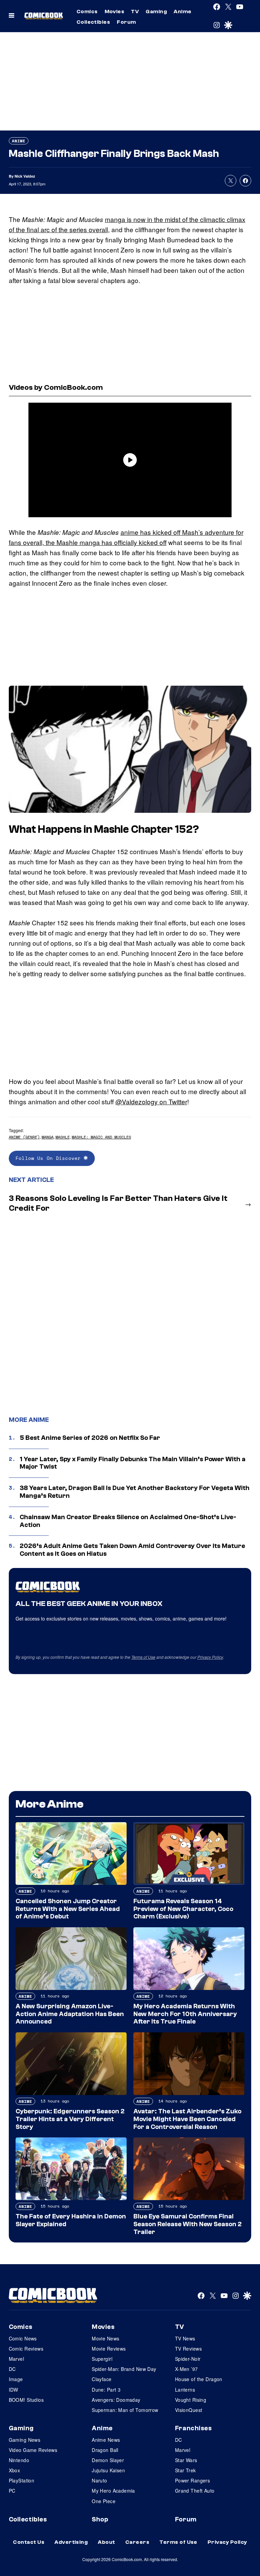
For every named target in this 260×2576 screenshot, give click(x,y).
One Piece (104, 2501)
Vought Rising (191, 2400)
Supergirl (102, 2359)
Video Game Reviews (33, 2450)
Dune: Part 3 (106, 2390)
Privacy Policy (210, 1657)
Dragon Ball (105, 2450)
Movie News (105, 2338)
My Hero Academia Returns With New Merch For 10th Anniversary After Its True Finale (185, 2014)
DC (12, 2369)
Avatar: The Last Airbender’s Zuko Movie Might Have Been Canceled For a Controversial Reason (187, 2119)
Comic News (23, 2338)
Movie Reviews (109, 2349)
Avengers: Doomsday (116, 2400)
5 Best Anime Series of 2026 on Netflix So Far (90, 1438)
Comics (87, 12)
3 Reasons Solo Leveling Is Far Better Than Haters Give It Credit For (118, 1203)
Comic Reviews (26, 2349)
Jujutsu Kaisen (108, 2470)
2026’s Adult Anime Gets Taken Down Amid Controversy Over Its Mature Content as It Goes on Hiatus (132, 1550)
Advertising (71, 2542)
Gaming (156, 12)
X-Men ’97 (187, 2369)
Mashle (63, 1137)
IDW (14, 2390)
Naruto (100, 2480)
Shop (100, 2519)
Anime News (106, 2440)
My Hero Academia (113, 2491)
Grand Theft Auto (195, 2491)
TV (135, 12)
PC (12, 2491)
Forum (126, 22)
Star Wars (186, 2460)
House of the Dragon (199, 2379)
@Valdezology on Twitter (151, 1101)
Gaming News (25, 2440)
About (106, 2542)
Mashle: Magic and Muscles (101, 1137)
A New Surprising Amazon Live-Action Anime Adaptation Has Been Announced (70, 2014)
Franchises (193, 2428)
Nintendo (19, 2460)
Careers (137, 2542)
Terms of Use (143, 1657)
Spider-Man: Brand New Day (124, 2369)
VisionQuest (189, 2410)
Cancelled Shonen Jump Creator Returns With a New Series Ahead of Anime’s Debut (68, 1909)
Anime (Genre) (24, 1137)
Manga (48, 1137)
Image (16, 2379)
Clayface (102, 2379)
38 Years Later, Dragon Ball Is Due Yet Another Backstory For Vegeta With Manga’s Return (135, 1492)
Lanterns (185, 2390)
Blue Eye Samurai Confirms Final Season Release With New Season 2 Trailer (188, 2224)
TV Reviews (188, 2349)
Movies (115, 12)
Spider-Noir (188, 2359)
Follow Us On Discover (50, 1158)
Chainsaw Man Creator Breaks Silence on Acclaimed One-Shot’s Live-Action (128, 1521)
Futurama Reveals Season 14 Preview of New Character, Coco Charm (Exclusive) (183, 1909)
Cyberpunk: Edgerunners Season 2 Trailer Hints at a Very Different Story (70, 2119)
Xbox (15, 2470)
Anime (182, 12)
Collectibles (93, 22)
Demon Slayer (108, 2460)
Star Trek (186, 2470)
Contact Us (29, 2542)
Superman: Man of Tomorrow (125, 2410)
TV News (185, 2338)
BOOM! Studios (26, 2400)
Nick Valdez (25, 176)
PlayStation (22, 2480)
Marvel (17, 2359)
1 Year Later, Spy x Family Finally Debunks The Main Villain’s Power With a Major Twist (133, 1463)
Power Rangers (192, 2480)
